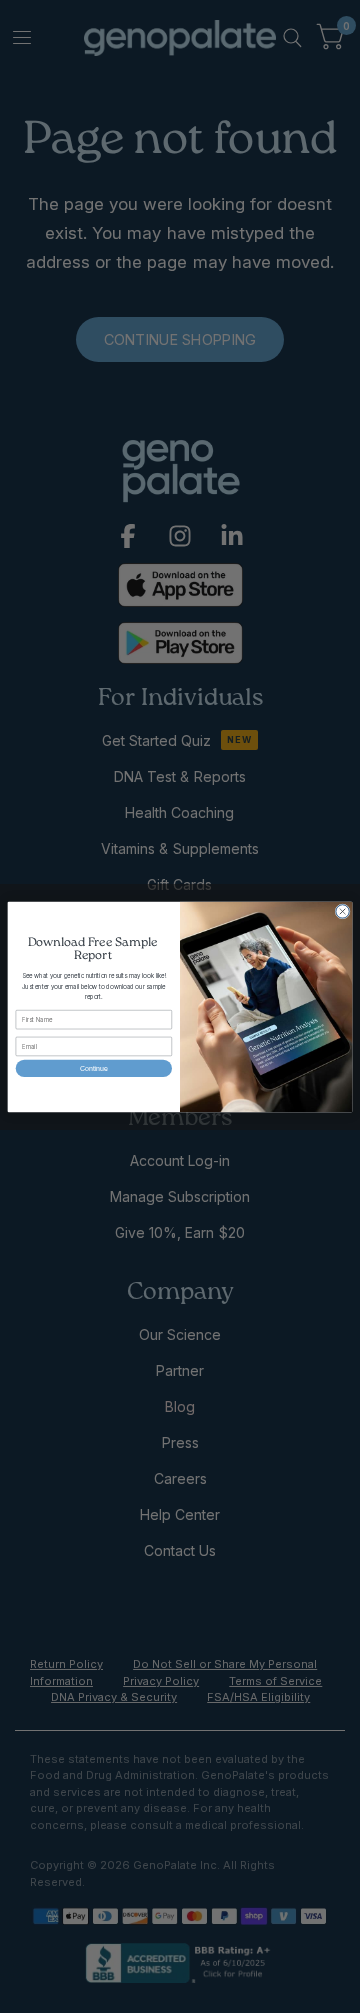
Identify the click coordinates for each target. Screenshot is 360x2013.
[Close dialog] (342, 910)
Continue (94, 1068)
